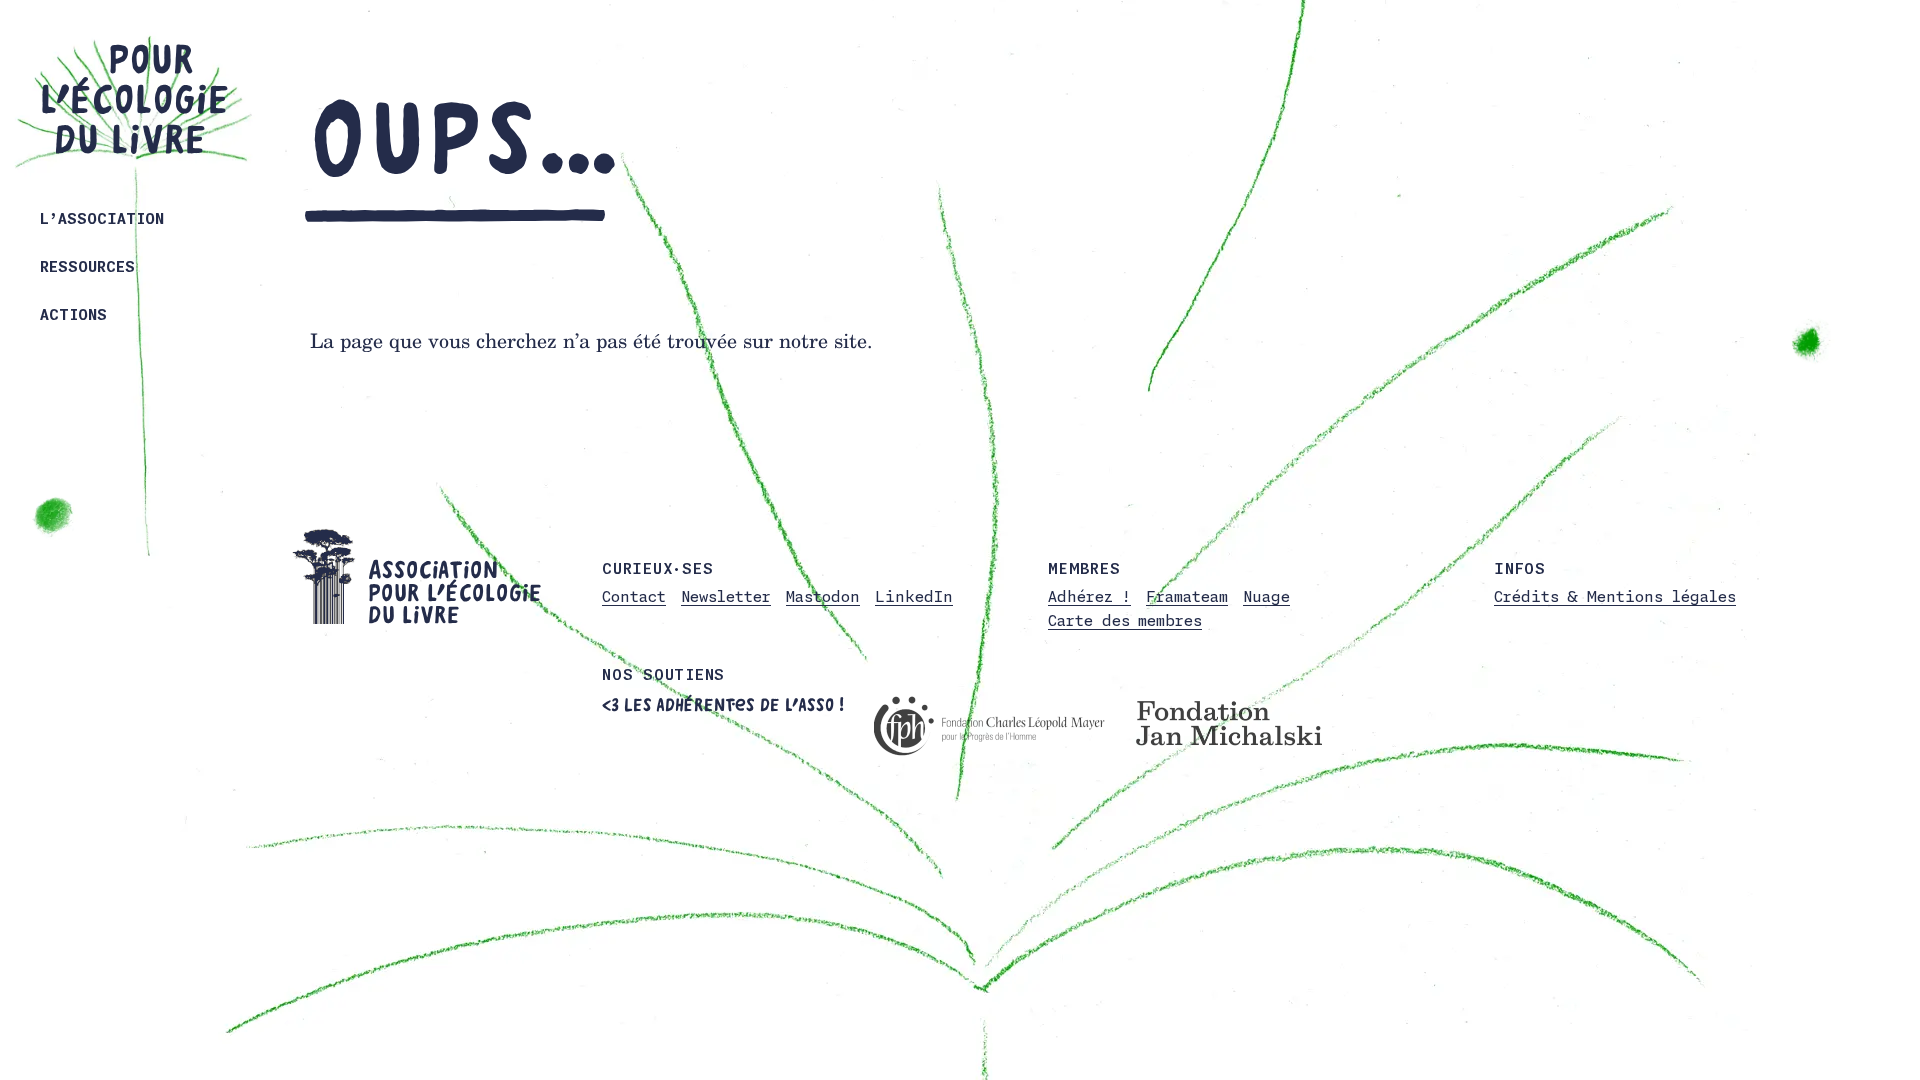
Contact (634, 596)
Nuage (1266, 596)
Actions (73, 314)
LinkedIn (914, 596)
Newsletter (726, 596)
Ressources (87, 266)
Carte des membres (1125, 620)
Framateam (1187, 596)
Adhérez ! (1089, 596)
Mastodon (823, 596)
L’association (102, 218)
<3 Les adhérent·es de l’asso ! (723, 705)
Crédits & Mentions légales (1615, 596)
